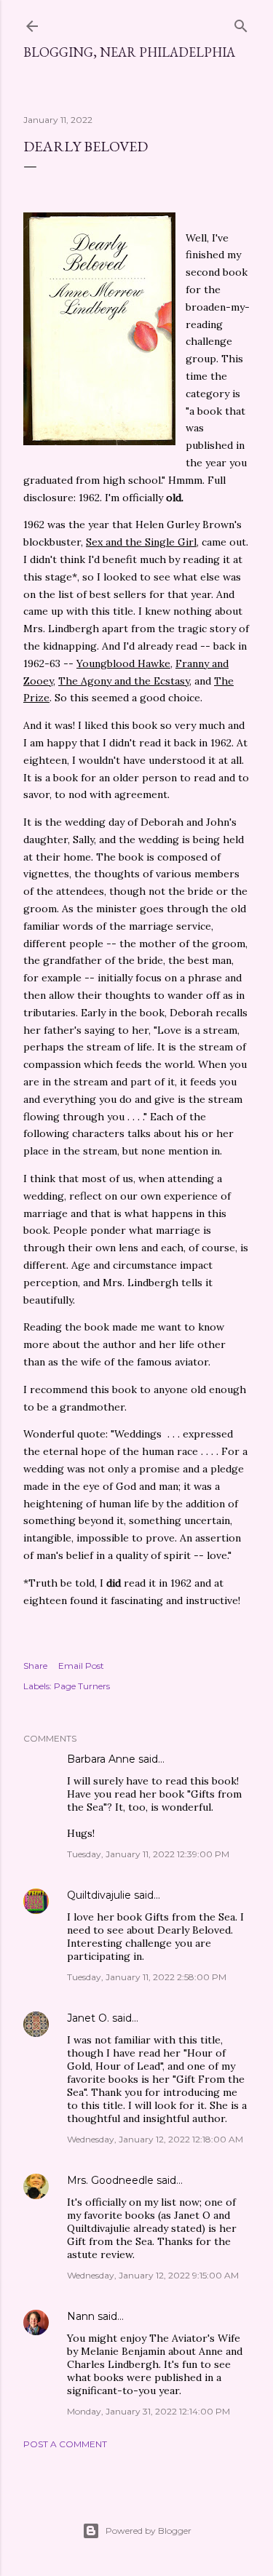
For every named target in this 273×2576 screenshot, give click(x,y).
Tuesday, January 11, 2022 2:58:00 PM (147, 1977)
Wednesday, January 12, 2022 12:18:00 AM (155, 2139)
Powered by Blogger (149, 2531)
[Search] (241, 23)
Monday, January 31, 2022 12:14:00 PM (149, 2411)
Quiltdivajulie (99, 1895)
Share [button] (35, 1666)
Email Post (81, 1666)
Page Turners (82, 1686)
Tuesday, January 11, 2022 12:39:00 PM (148, 1854)
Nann (81, 2316)
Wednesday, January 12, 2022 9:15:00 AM (153, 2275)
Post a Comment (65, 2444)
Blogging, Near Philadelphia (129, 52)
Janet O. (88, 2018)
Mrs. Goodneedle (110, 2180)
